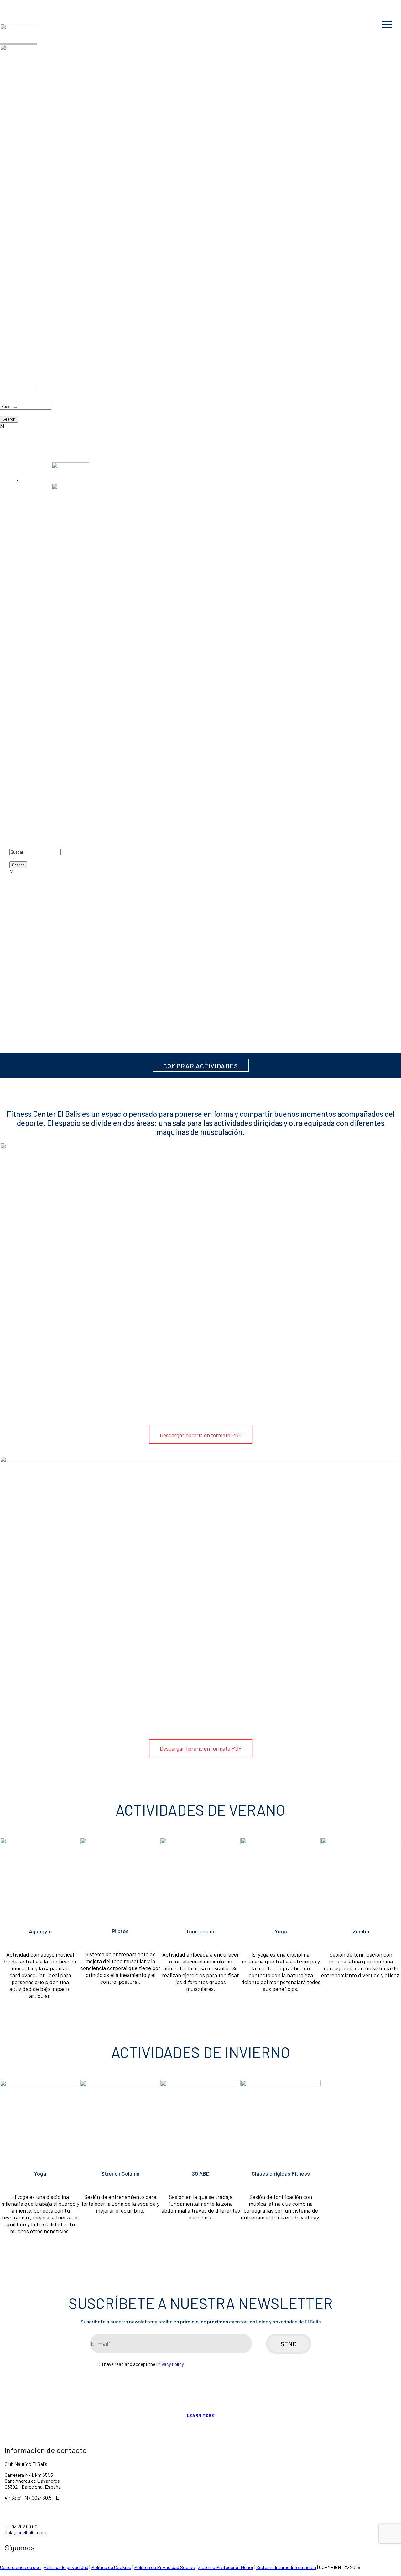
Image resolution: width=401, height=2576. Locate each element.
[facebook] (7, 4)
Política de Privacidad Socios (164, 2567)
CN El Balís (200, 4)
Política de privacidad (66, 2567)
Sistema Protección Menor (226, 2567)
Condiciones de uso (20, 2567)
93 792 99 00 (37, 10)
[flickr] (17, 4)
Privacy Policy (170, 2364)
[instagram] (57, 4)
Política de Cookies (111, 2567)
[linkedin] (27, 4)
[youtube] (47, 4)
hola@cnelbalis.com (26, 2532)
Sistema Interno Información (286, 2567)
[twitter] (37, 4)
